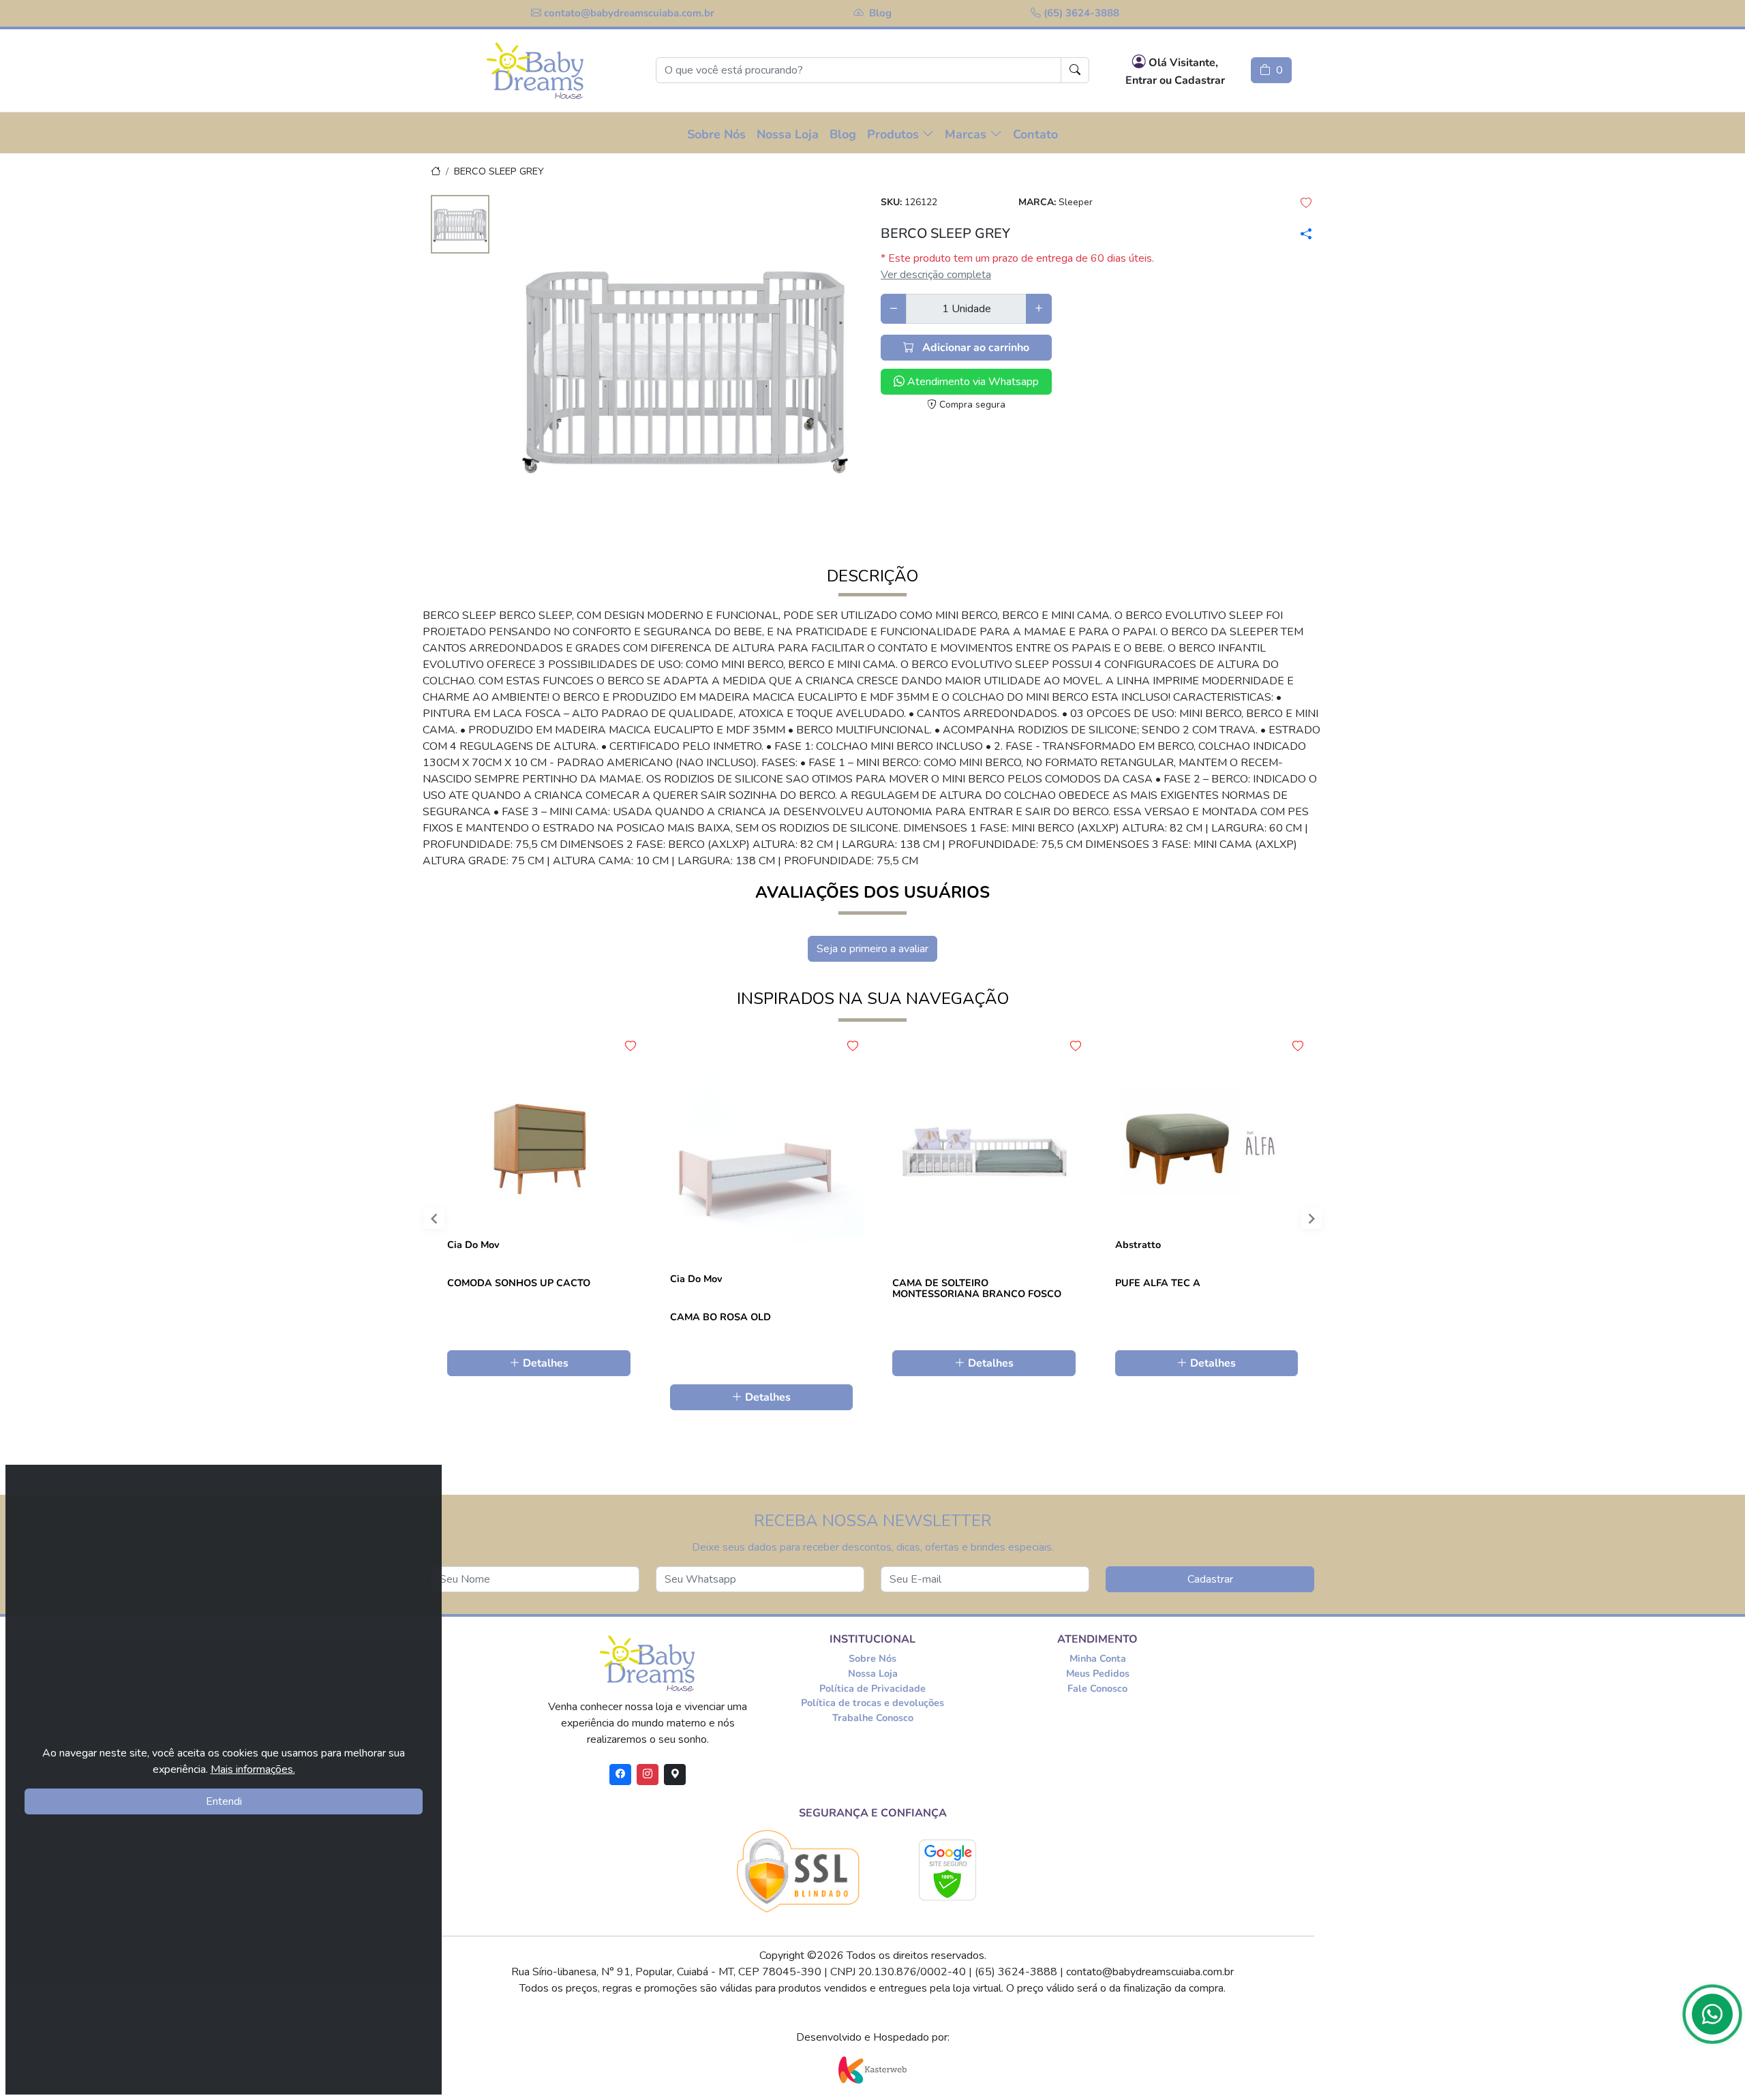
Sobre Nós (872, 1658)
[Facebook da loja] (620, 1775)
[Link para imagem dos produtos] (685, 364)
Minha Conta (1098, 1658)
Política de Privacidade (872, 1688)
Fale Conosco (1097, 1688)
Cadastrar (1210, 1579)
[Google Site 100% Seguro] (948, 1870)
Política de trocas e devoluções (872, 1703)
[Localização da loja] (675, 1775)
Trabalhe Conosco (873, 1718)
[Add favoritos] (631, 1046)
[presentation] (422, 1222)
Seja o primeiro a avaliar (872, 949)
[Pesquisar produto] (1075, 70)
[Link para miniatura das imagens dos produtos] (460, 226)
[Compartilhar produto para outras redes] (1304, 234)
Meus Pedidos (1098, 1673)
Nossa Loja (873, 1673)
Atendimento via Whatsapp (972, 382)
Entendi (224, 1801)
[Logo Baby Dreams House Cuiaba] (535, 71)
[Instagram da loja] (648, 1775)
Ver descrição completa (936, 275)
